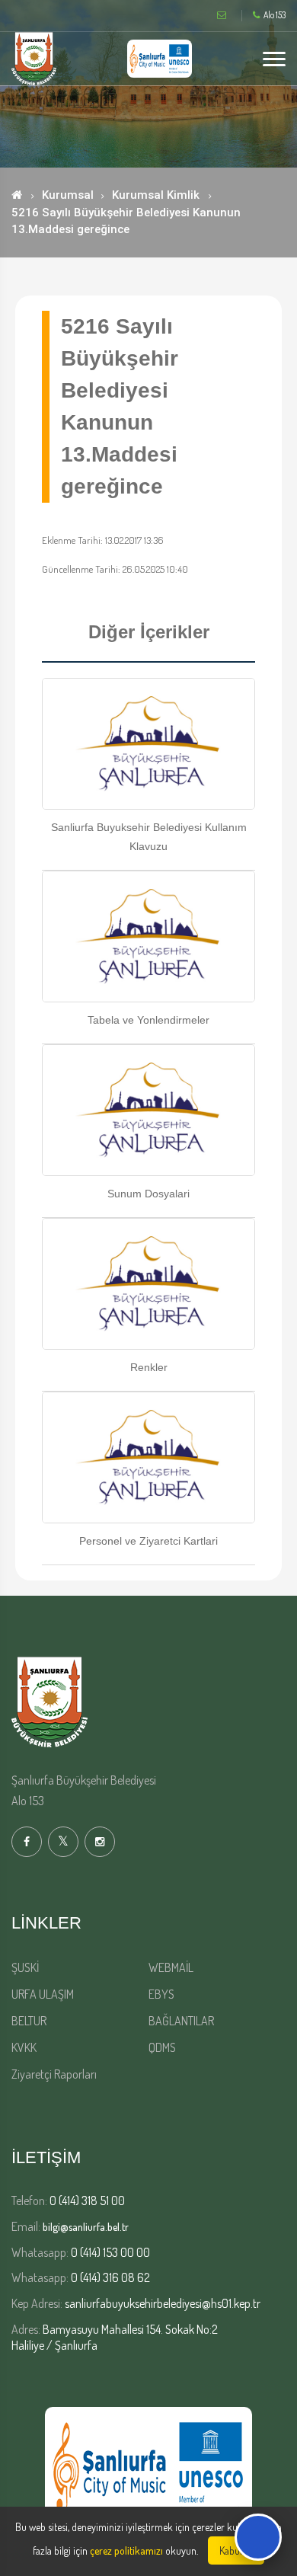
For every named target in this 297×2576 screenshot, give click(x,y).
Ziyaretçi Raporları (54, 2074)
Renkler (149, 1367)
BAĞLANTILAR (181, 2021)
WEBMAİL (171, 1967)
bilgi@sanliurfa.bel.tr (86, 2227)
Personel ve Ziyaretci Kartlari (148, 1541)
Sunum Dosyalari (148, 1194)
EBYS (161, 1994)
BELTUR (29, 2021)
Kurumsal (68, 195)
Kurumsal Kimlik (156, 195)
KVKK (24, 2047)
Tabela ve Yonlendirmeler (148, 1020)
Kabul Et (236, 2550)
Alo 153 (275, 15)
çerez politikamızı (126, 2550)
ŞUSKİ (25, 1967)
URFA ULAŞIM (43, 1994)
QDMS (162, 2047)
